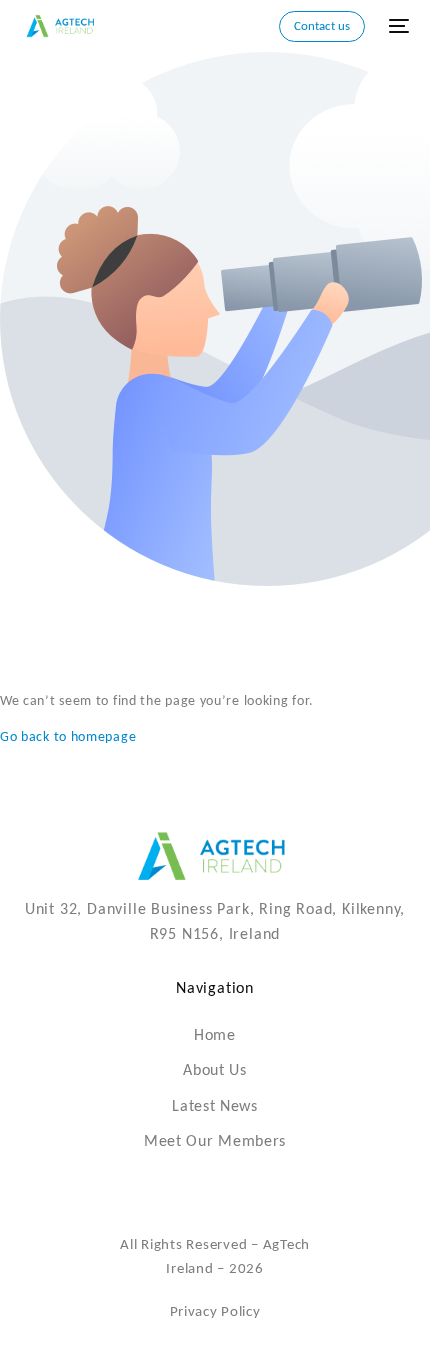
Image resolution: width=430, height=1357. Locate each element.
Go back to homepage (68, 737)
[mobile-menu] (397, 26)
